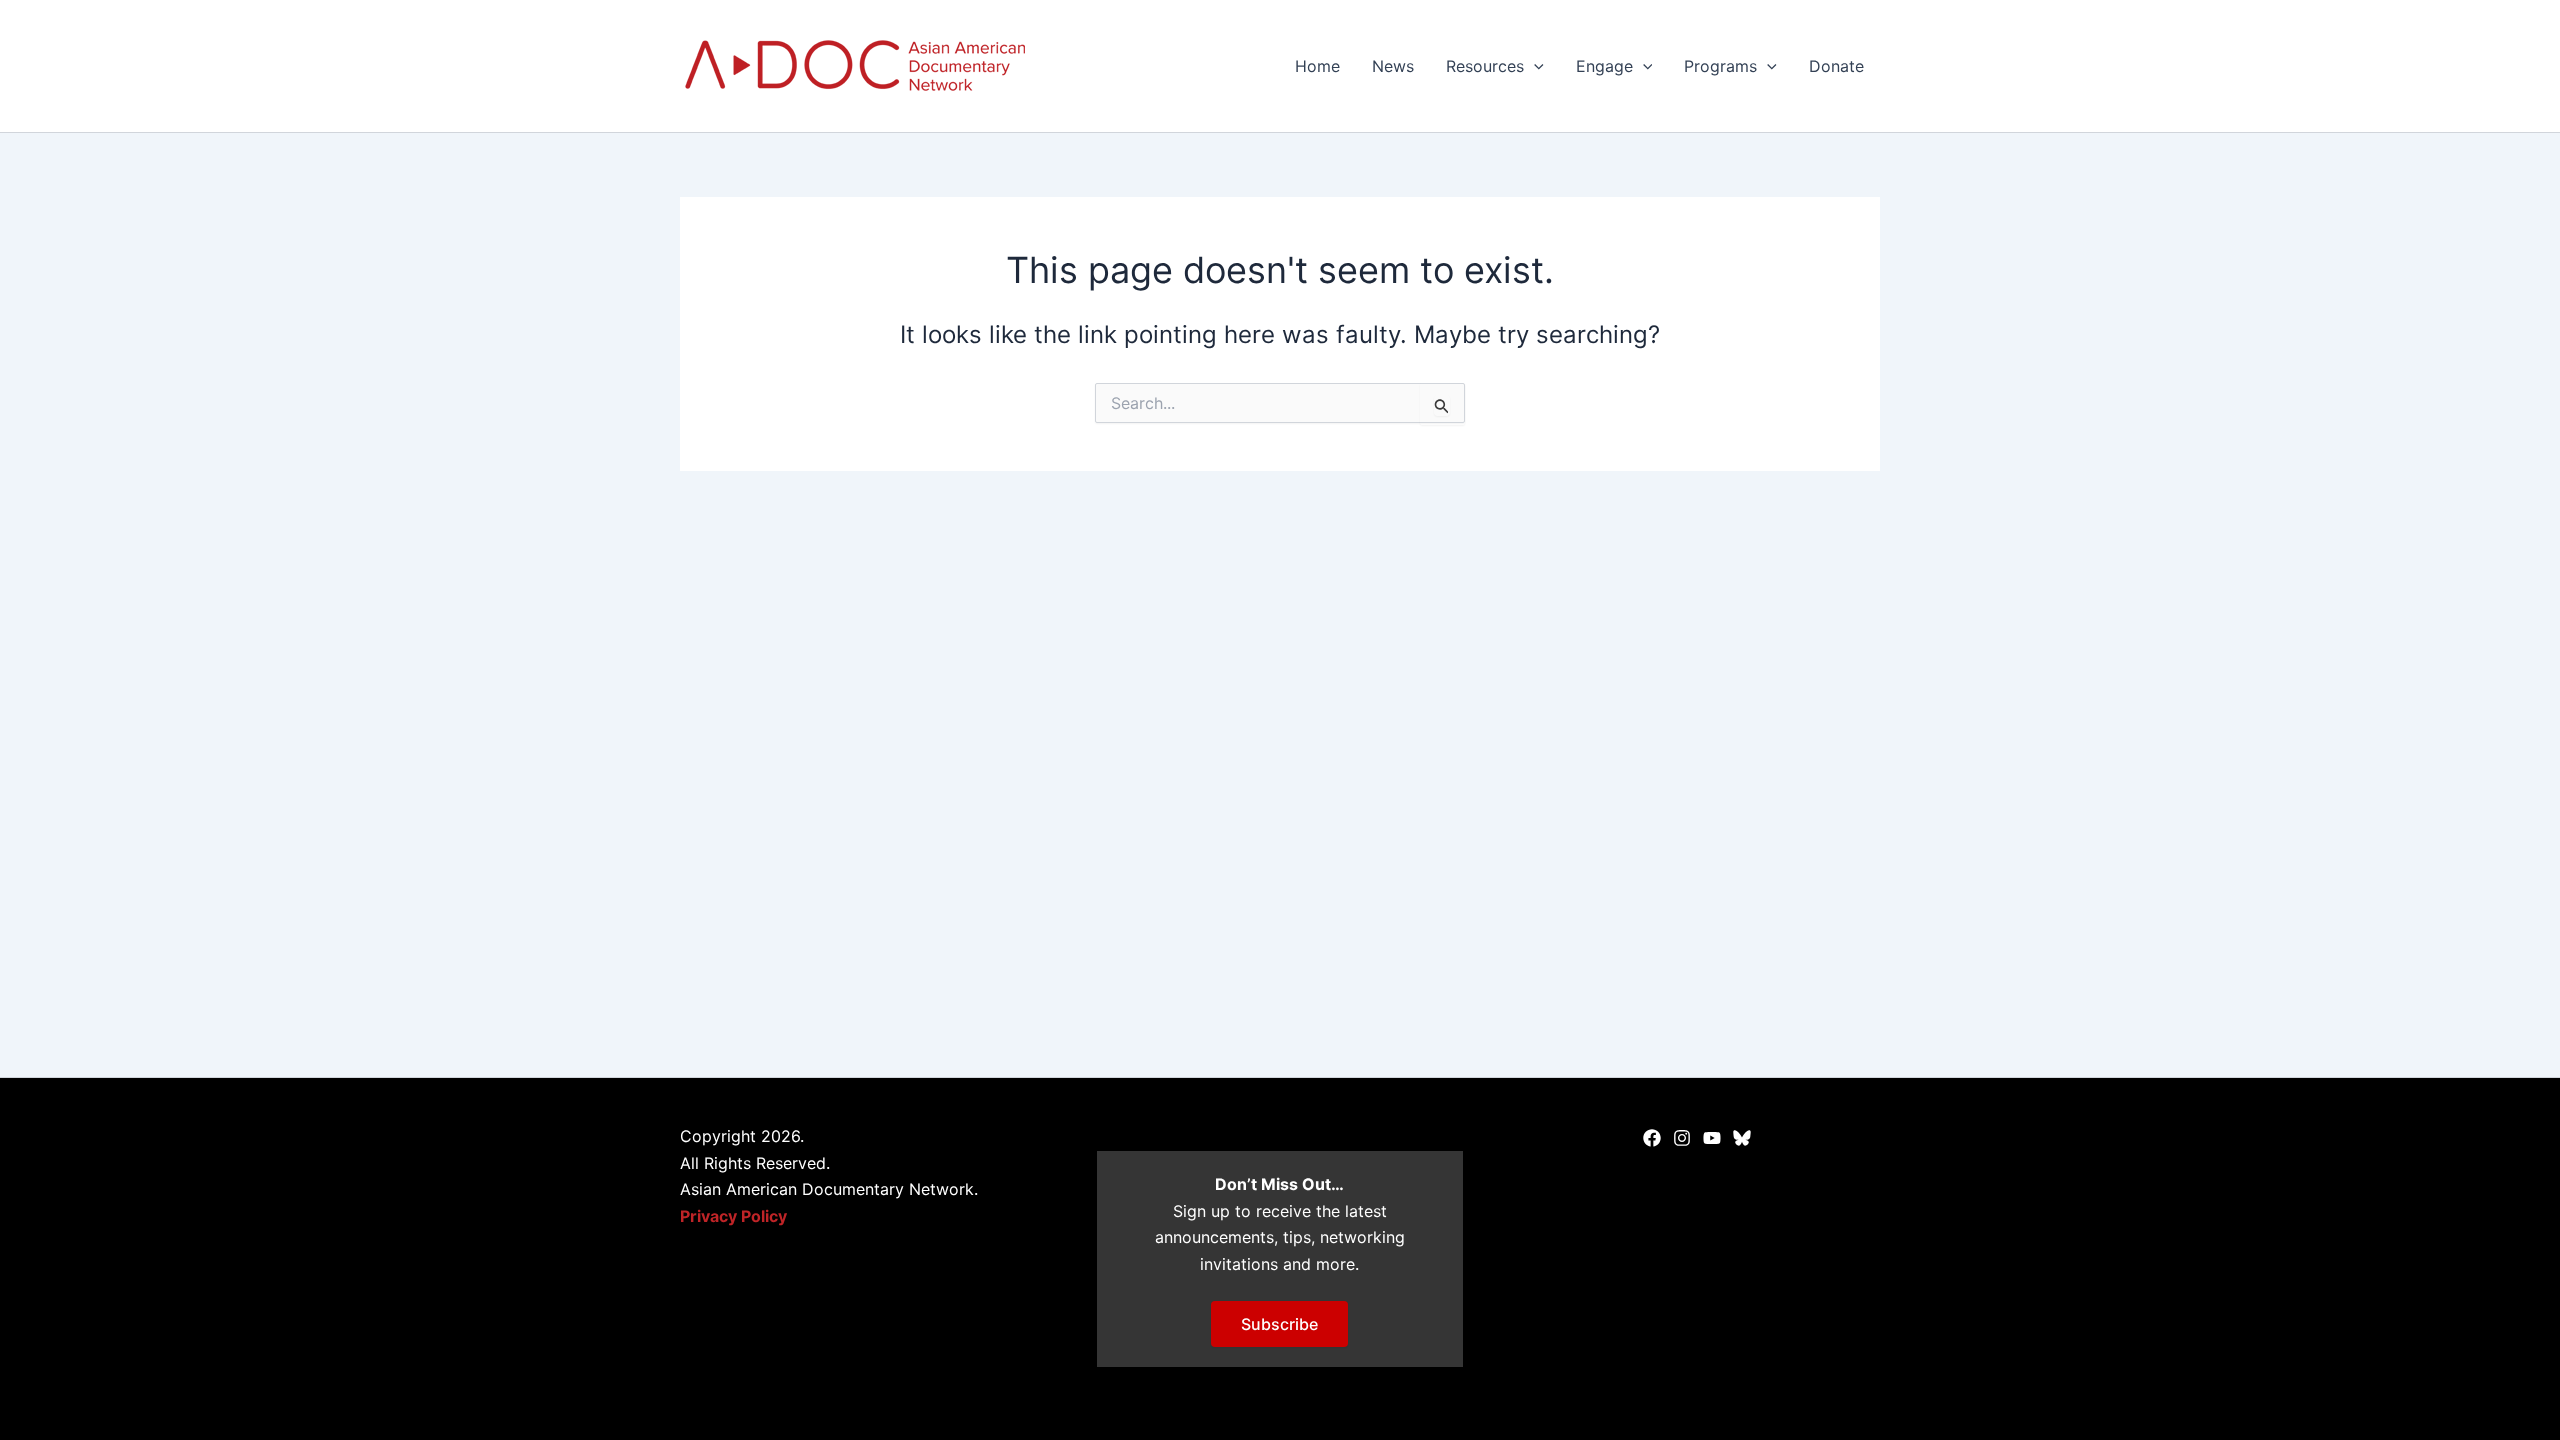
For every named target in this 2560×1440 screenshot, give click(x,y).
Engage (1604, 66)
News (1393, 66)
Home (1317, 66)
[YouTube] (1712, 1138)
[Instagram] (1682, 1138)
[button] (1534, 66)
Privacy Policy (733, 1216)
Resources (1485, 66)
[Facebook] (1652, 1138)
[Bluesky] (1742, 1138)
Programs (1720, 66)
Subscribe (1279, 1324)
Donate (1836, 66)
